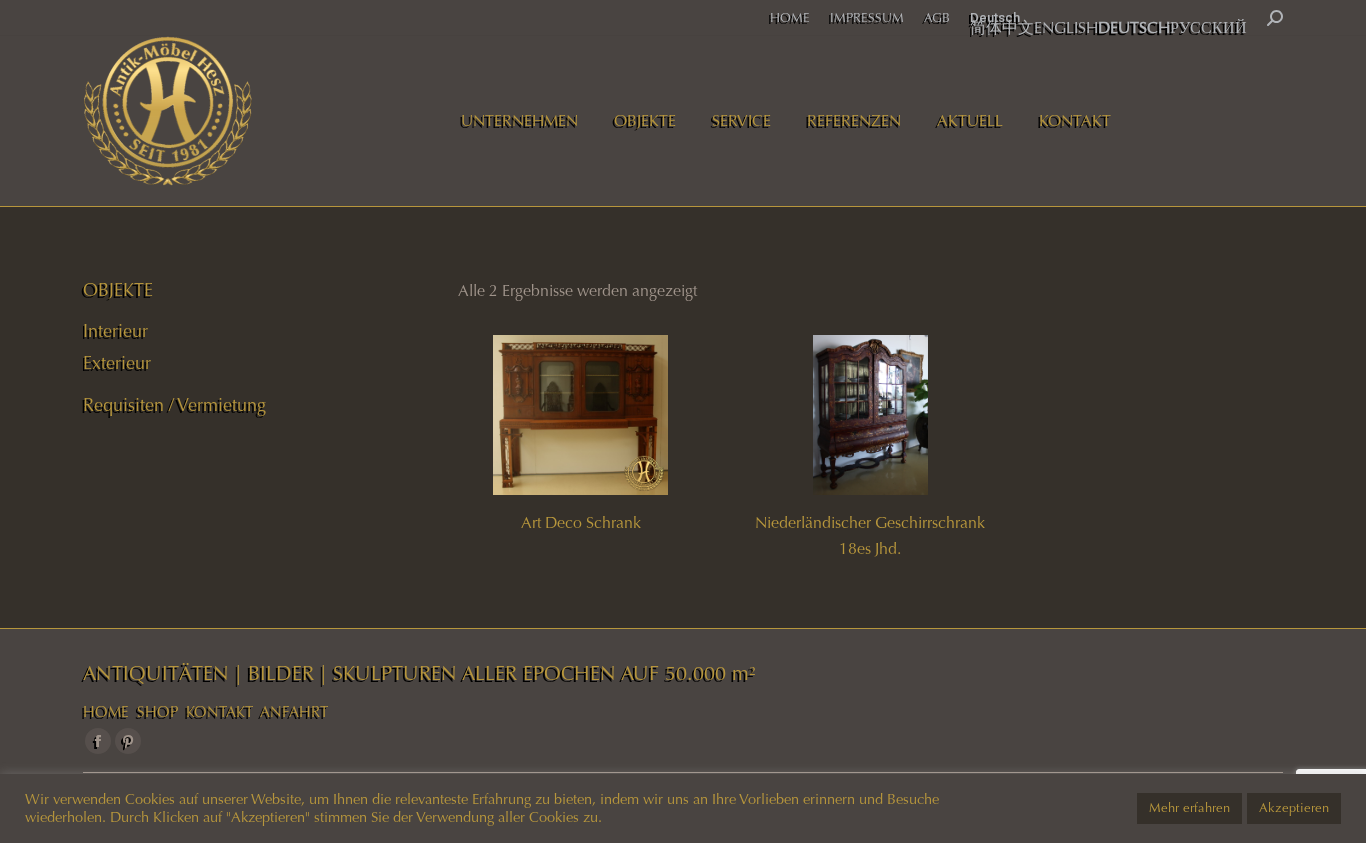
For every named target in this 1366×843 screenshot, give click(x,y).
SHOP (157, 712)
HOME (106, 712)
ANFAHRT (294, 712)
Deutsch (995, 17)
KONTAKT (219, 712)
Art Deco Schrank (581, 522)
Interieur (115, 331)
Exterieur (117, 363)
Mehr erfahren (1189, 808)
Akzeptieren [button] (1294, 808)
